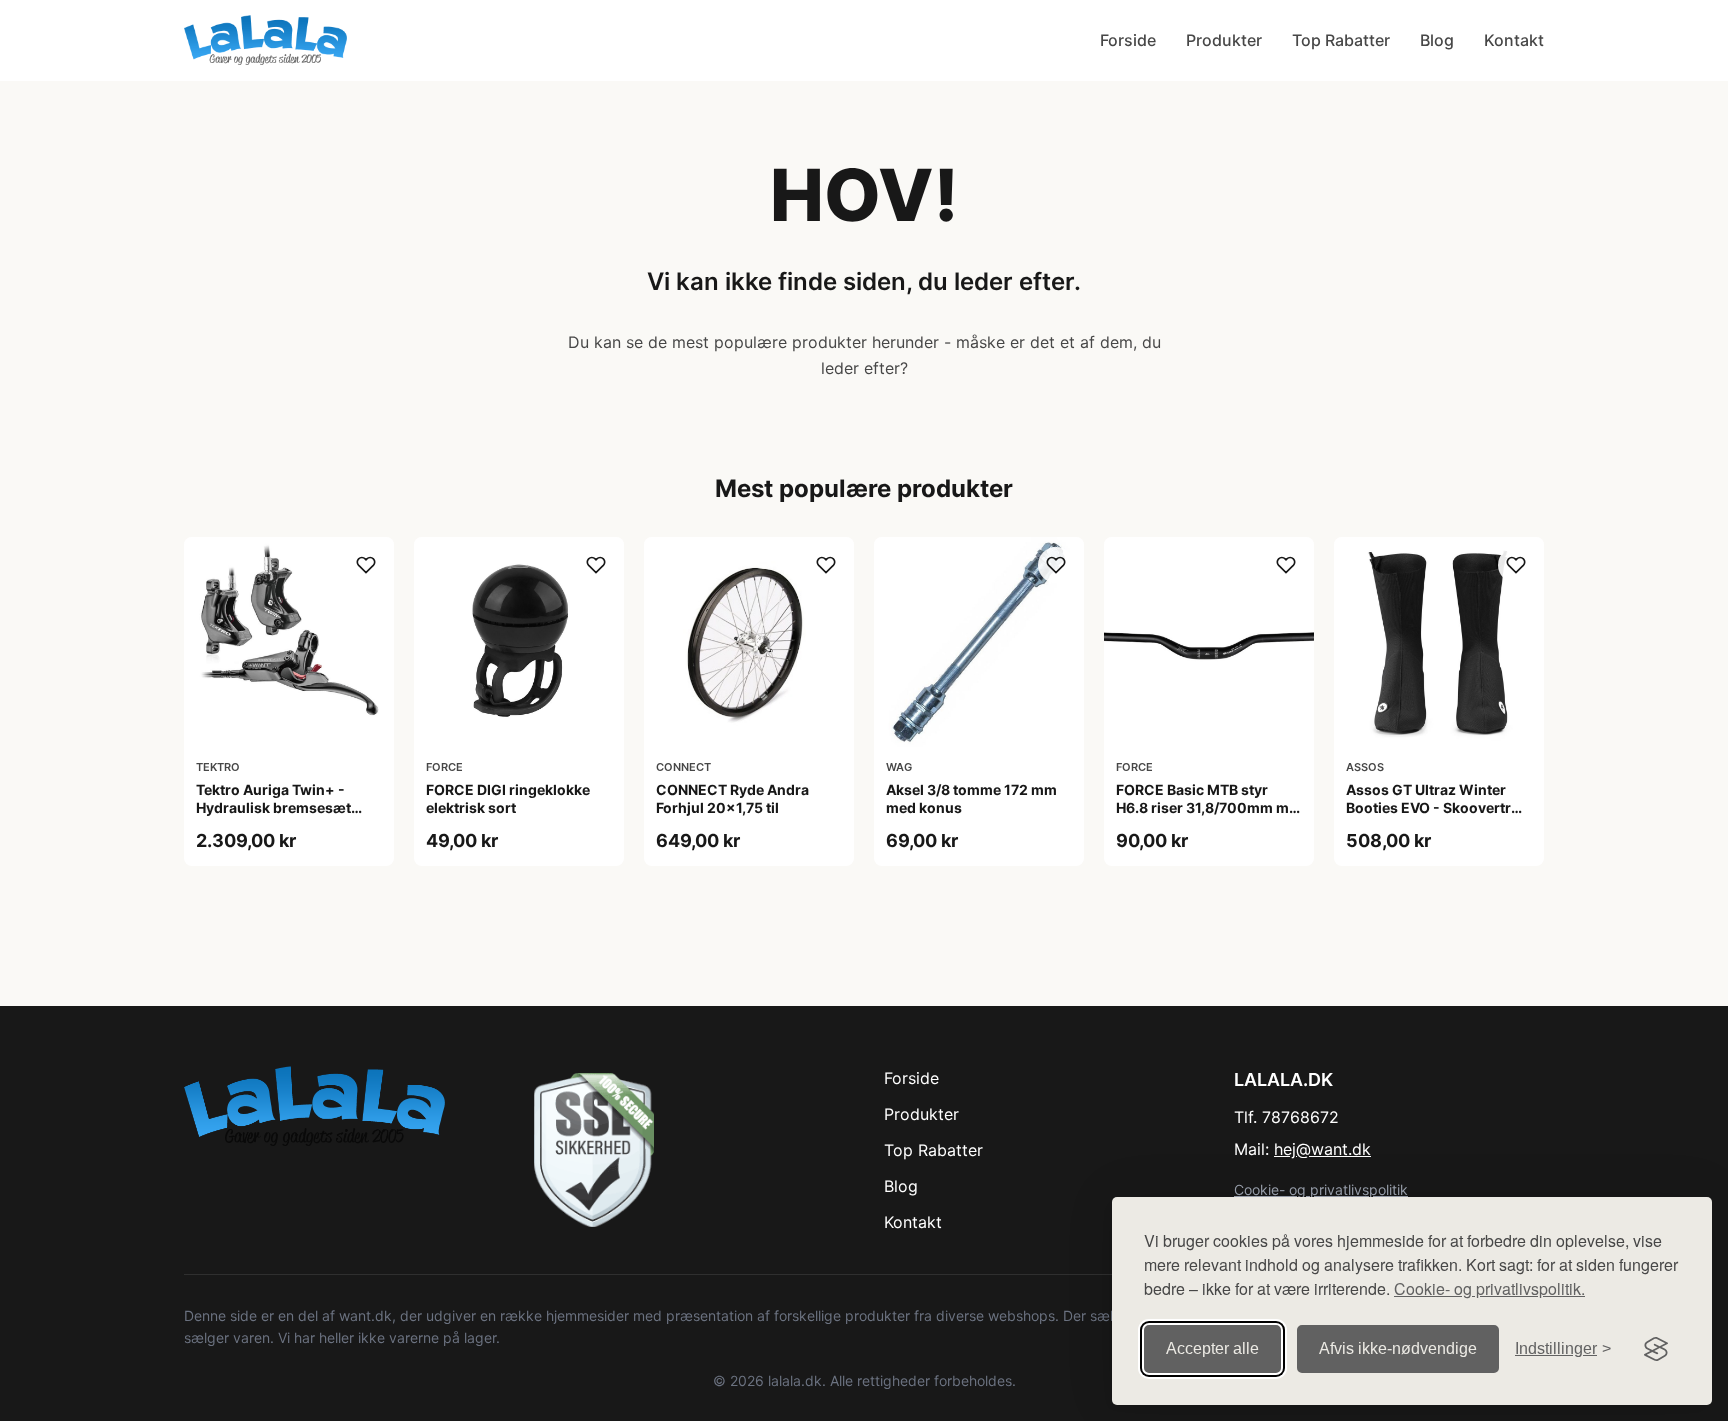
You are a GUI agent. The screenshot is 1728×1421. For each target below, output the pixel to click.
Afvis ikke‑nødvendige (1398, 1348)
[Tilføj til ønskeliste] (366, 565)
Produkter (1224, 40)
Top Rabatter (1341, 40)
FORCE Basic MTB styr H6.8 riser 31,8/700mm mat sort (1209, 807)
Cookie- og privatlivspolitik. (1489, 1288)
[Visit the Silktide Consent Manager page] (1656, 1349)
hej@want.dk (1322, 1149)
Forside (1128, 40)
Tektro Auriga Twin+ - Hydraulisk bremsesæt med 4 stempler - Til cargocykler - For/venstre (283, 817)
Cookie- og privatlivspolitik (1321, 1189)
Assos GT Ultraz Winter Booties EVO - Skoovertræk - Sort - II (1439, 807)
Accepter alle (1212, 1348)
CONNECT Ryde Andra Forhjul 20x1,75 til (732, 798)
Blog (1437, 40)
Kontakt (1514, 40)
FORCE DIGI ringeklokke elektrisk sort (508, 798)
